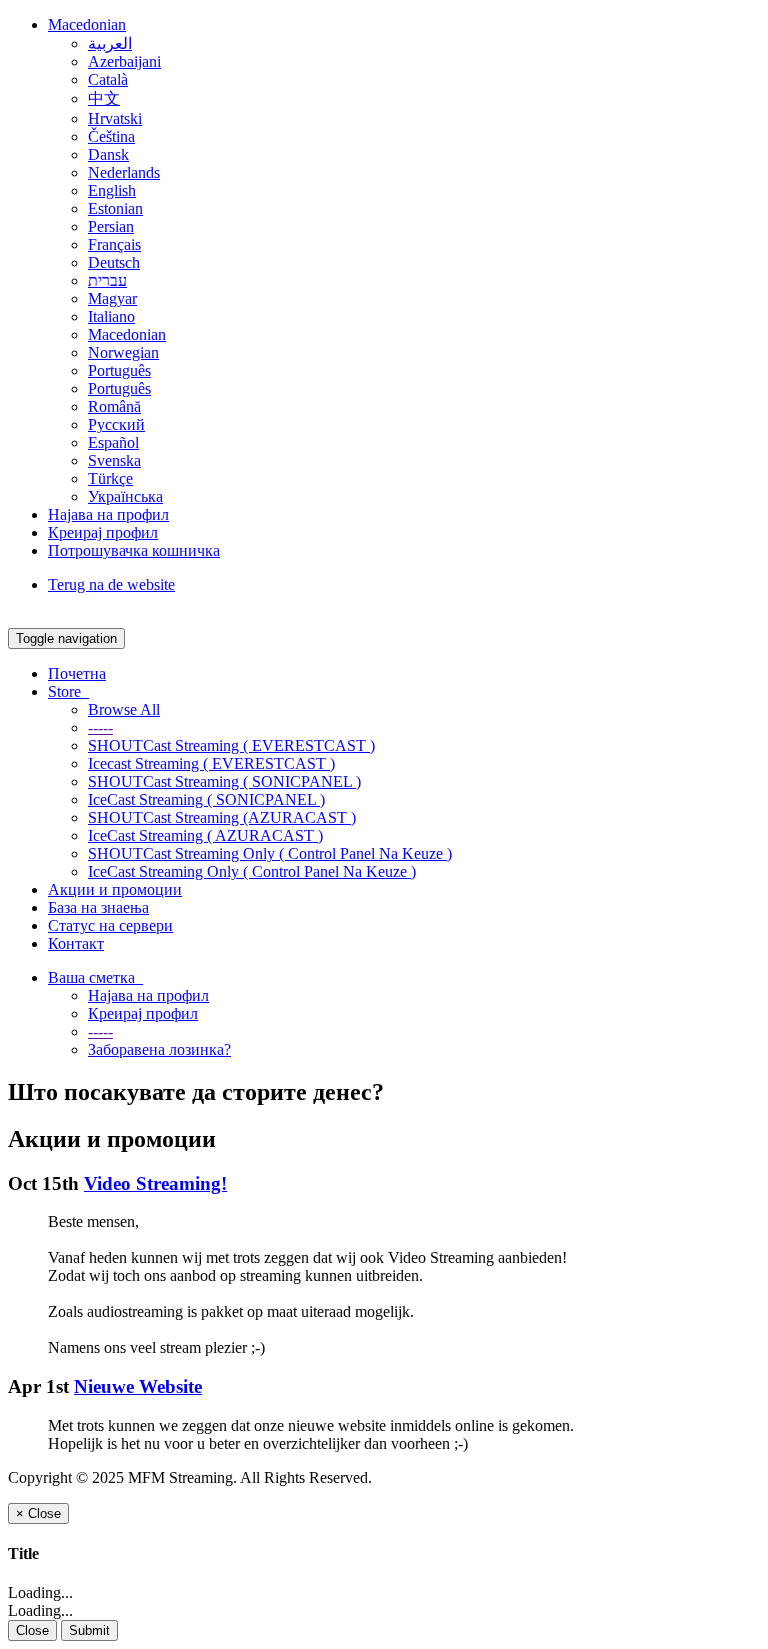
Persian (111, 226)
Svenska (114, 460)
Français (114, 244)
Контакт (76, 943)
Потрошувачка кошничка (134, 550)
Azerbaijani (124, 61)
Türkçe (110, 478)
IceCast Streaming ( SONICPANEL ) (206, 799)
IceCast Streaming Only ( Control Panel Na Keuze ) (252, 871)
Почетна (77, 673)
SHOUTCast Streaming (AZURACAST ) (222, 817)
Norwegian (123, 352)
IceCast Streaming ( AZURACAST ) (205, 835)
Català (108, 79)
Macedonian (87, 24)
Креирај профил (103, 532)
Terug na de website (111, 584)
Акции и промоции (115, 889)
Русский (116, 424)
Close (32, 1630)
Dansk (108, 154)
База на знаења (98, 907)
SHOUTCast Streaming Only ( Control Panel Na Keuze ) (270, 853)
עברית (107, 280)
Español (113, 442)
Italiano (111, 316)
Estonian (115, 208)
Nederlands (124, 172)
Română (114, 406)
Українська (125, 496)
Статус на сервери (110, 925)
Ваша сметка (95, 977)
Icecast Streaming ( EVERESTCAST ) (211, 763)
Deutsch (114, 262)
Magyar (112, 298)
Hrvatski (115, 118)
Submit (89, 1630)
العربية (110, 43)
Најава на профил (108, 514)
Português (119, 370)
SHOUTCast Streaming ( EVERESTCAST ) (231, 745)
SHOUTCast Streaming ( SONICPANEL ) (224, 781)
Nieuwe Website (138, 1386)
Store (68, 691)
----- (100, 727)
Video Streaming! (155, 1183)
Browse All (124, 709)
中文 (104, 98)
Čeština (111, 136)
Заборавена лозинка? (159, 1049)
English (112, 190)
